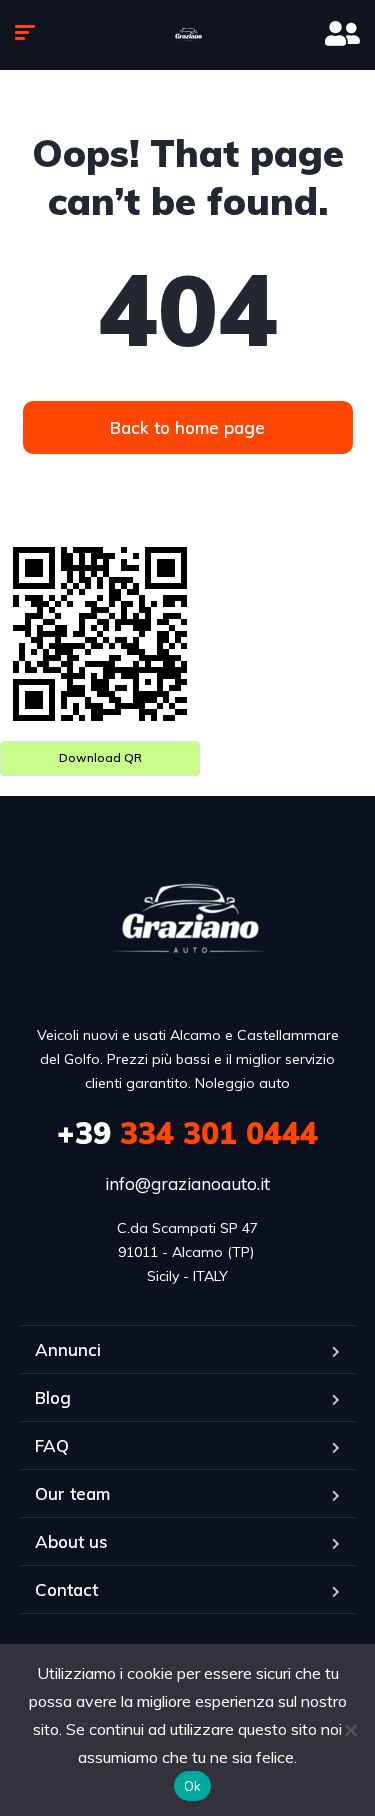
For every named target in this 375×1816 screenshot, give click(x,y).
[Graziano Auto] (188, 35)
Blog (53, 1397)
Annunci (68, 1349)
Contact (66, 1589)
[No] (350, 1730)
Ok (193, 1786)
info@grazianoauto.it (187, 1183)
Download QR (100, 757)
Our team (72, 1493)
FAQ (52, 1445)
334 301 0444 (187, 1133)
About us (71, 1541)
